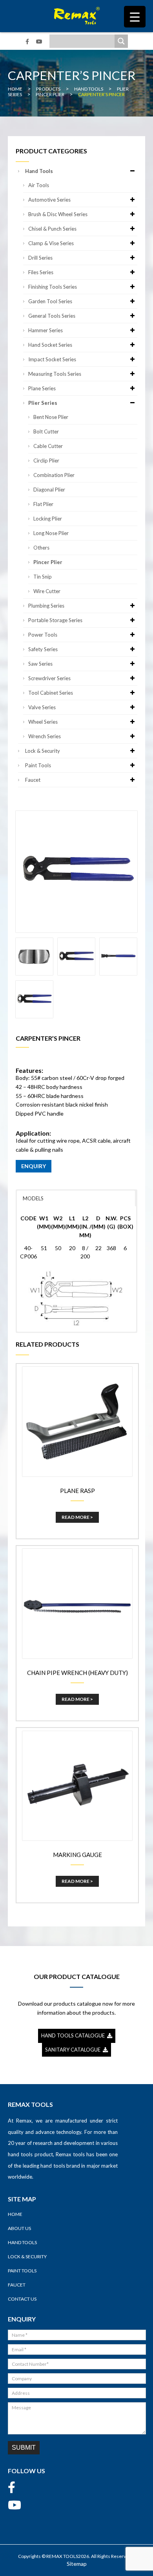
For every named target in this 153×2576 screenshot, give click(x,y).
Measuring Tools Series (55, 374)
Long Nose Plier (51, 533)
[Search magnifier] (121, 41)
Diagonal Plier (49, 490)
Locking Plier (48, 519)
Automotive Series (49, 200)
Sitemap (77, 2564)
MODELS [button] (33, 1198)
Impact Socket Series (52, 359)
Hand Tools (39, 171)
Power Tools (43, 635)
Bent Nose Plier (51, 417)
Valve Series (42, 707)
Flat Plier (43, 504)
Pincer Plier (48, 562)
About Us (19, 2228)
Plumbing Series (46, 606)
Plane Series (42, 388)
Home (15, 2214)
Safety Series (43, 649)
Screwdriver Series (49, 678)
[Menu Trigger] (135, 17)
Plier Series (43, 403)
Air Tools (39, 185)
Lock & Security (43, 751)
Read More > (77, 1517)
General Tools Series (52, 316)
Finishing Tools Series (53, 287)
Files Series (41, 272)
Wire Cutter (47, 591)
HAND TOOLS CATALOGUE (74, 2035)
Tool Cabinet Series (51, 693)
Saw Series (40, 664)
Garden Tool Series (50, 301)
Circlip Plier (46, 461)
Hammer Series (46, 330)
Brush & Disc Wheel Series (58, 214)
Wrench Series (45, 736)
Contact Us (22, 2299)
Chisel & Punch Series (52, 229)
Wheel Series (43, 722)
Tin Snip (43, 577)
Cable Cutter (48, 446)
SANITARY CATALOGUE (74, 2050)
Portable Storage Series (55, 620)
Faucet (33, 780)
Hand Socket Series (50, 345)
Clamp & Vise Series (51, 243)
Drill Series (40, 258)
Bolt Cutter (46, 431)
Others (41, 548)
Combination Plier (54, 475)
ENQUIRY (34, 1166)
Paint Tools (38, 765)
